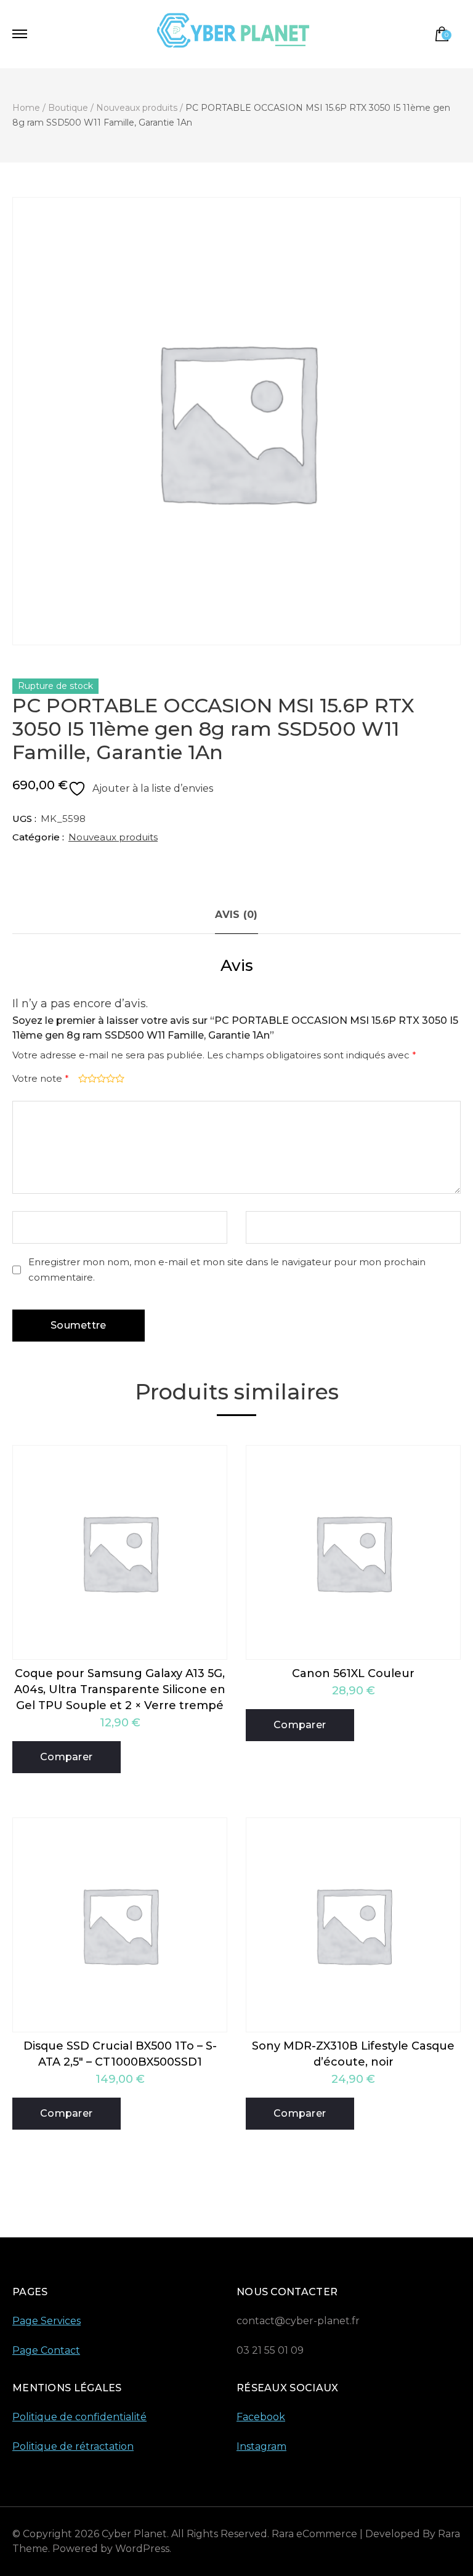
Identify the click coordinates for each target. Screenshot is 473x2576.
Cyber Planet (134, 2534)
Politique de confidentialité (79, 2417)
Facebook (261, 2417)
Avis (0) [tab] (236, 915)
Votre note (41, 1078)
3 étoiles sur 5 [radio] (100, 1078)
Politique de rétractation (73, 2446)
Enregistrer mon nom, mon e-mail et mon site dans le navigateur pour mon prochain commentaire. (227, 1270)
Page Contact (46, 2350)
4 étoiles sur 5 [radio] (109, 1078)
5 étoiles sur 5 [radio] (119, 1078)
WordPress (142, 2549)
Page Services (46, 2321)
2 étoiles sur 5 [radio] (91, 1078)
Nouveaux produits (113, 837)
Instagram (261, 2446)
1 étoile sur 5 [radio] (82, 1078)
